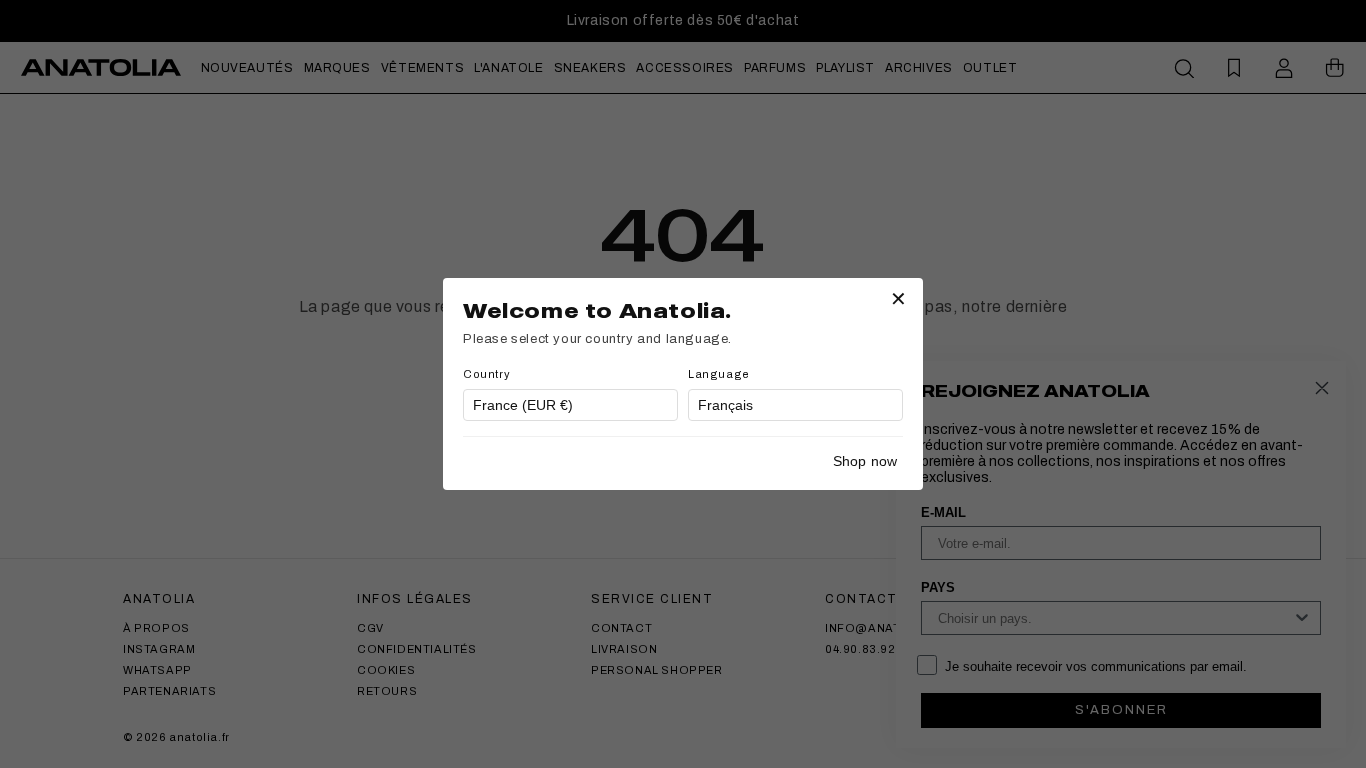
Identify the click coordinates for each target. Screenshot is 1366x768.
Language (719, 374)
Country (486, 374)
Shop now (865, 461)
